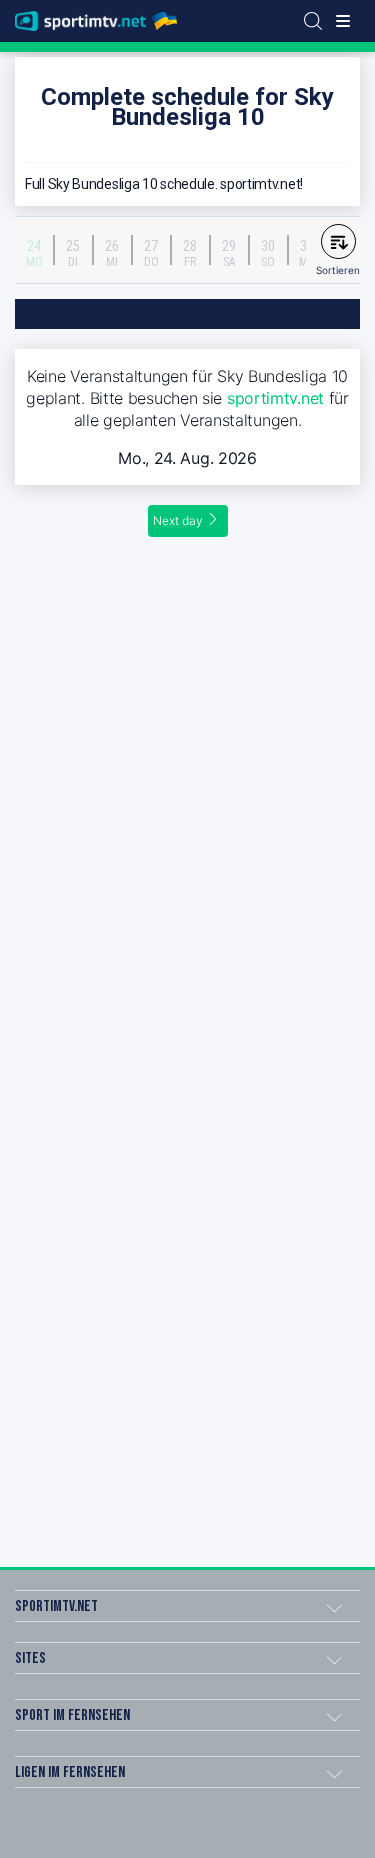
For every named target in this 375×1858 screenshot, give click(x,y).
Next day (178, 520)
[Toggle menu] (343, 21)
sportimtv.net (275, 398)
